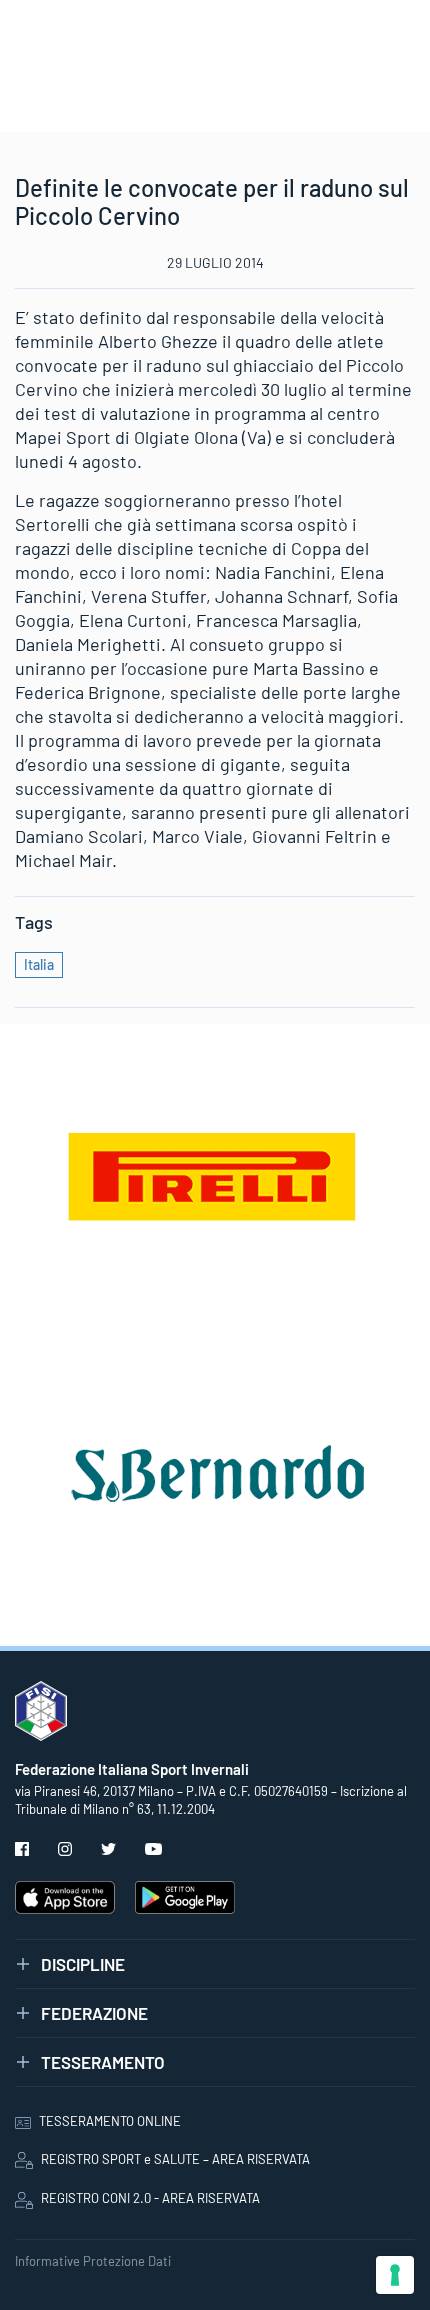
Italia (39, 964)
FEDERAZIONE (94, 2013)
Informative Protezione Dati (93, 2261)
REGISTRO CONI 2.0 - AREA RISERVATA (150, 2198)
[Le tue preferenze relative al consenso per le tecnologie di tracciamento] (395, 2275)
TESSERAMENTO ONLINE (110, 2121)
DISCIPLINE (83, 1964)
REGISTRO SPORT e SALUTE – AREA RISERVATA (175, 2159)
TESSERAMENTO (103, 2062)
